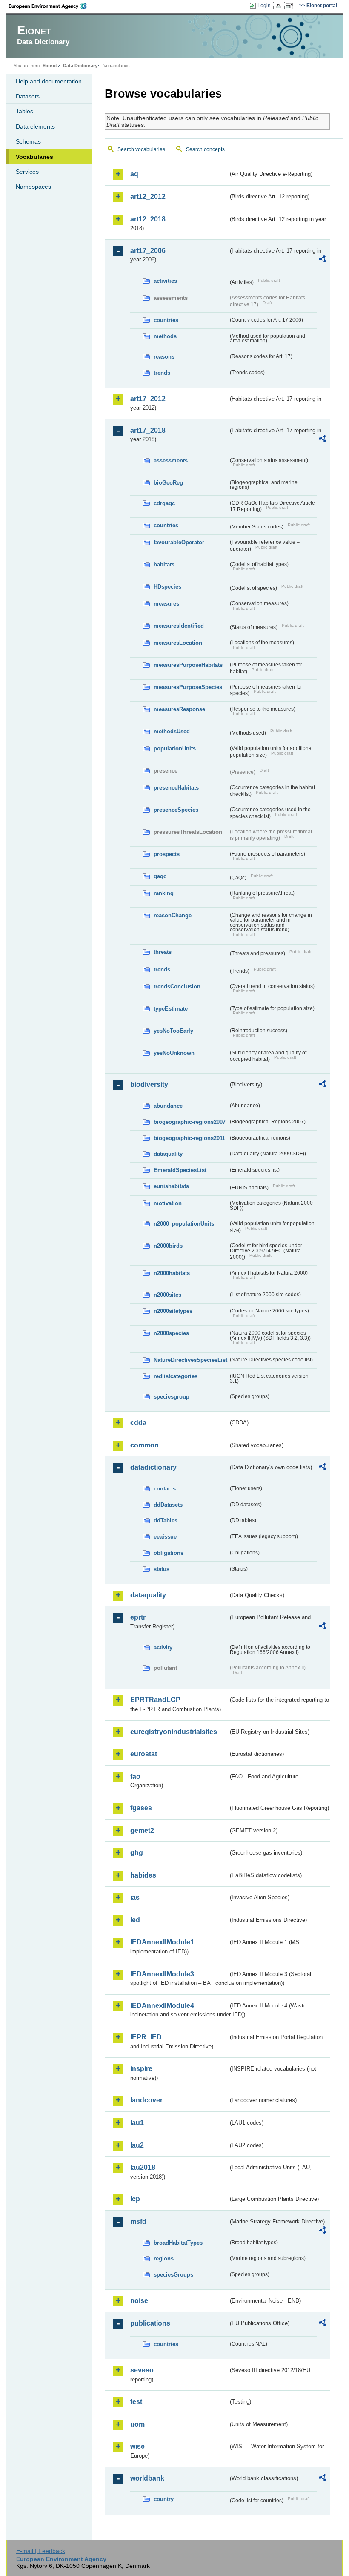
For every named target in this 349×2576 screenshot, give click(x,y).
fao (135, 1776)
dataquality (168, 1154)
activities (165, 281)
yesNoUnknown (174, 1053)
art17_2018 (148, 430)
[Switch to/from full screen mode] (291, 6)
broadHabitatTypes (178, 2243)
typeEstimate (171, 1009)
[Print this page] (280, 6)
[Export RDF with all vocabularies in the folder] (322, 260)
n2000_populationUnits (184, 1224)
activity (163, 1647)
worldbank (147, 2478)
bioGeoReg (168, 483)
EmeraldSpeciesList (180, 1170)
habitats (164, 564)
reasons (164, 357)
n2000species (171, 1333)
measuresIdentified (179, 626)
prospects (167, 854)
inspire (141, 2069)
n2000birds (168, 1246)
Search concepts (205, 149)
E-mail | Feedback (41, 2551)
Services (27, 172)
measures (166, 604)
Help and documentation (49, 81)
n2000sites (167, 1295)
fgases (141, 1808)
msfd (138, 2221)
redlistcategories (176, 1376)
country (164, 2499)
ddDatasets (168, 1505)
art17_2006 (148, 251)
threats (163, 952)
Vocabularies (34, 157)
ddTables (166, 1521)
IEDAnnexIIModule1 (162, 1942)
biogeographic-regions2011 (189, 1138)
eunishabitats (171, 1186)
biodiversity (149, 1084)
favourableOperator (179, 542)
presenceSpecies (176, 810)
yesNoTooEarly (173, 1031)
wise (137, 2446)
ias (135, 1897)
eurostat (144, 1754)
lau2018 (143, 2167)
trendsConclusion (177, 986)
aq (134, 174)
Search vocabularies (141, 149)
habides (143, 1875)
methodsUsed (172, 731)
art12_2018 (148, 219)
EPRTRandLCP (155, 1700)
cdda (138, 1423)
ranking (164, 893)
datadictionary (153, 1467)
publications (150, 2323)
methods (165, 336)
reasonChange (173, 915)
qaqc (160, 876)
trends (162, 373)
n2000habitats (172, 1273)
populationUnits (175, 748)
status (162, 1569)
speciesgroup (172, 1397)
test (136, 2402)
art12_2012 (148, 197)
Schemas (28, 141)
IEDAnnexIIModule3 (162, 1974)
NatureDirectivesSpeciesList (190, 1360)
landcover (146, 2100)
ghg (137, 1853)
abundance (168, 1106)
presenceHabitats (176, 788)
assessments (171, 461)
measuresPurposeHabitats (188, 665)
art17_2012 (148, 399)
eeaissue (165, 1537)
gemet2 (142, 1831)
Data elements (35, 126)
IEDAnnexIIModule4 (162, 2006)
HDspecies (167, 587)
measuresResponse (179, 709)
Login (264, 6)
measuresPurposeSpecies (188, 687)
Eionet (50, 66)
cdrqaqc (164, 503)
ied (135, 1920)
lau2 (137, 2145)
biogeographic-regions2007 (190, 1122)
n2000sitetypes (173, 1311)
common (144, 1445)
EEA (51, 6)
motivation (168, 1203)
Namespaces (33, 187)
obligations (169, 1553)
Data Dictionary (80, 66)
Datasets (28, 96)
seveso (142, 2370)
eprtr (138, 1617)
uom (137, 2424)
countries (166, 320)
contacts (165, 1489)
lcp (135, 2199)
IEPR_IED (146, 2037)
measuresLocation (178, 643)
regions (164, 2259)
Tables (24, 111)
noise (139, 2301)
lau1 (137, 2123)
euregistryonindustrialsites (174, 1732)
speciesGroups (173, 2275)
